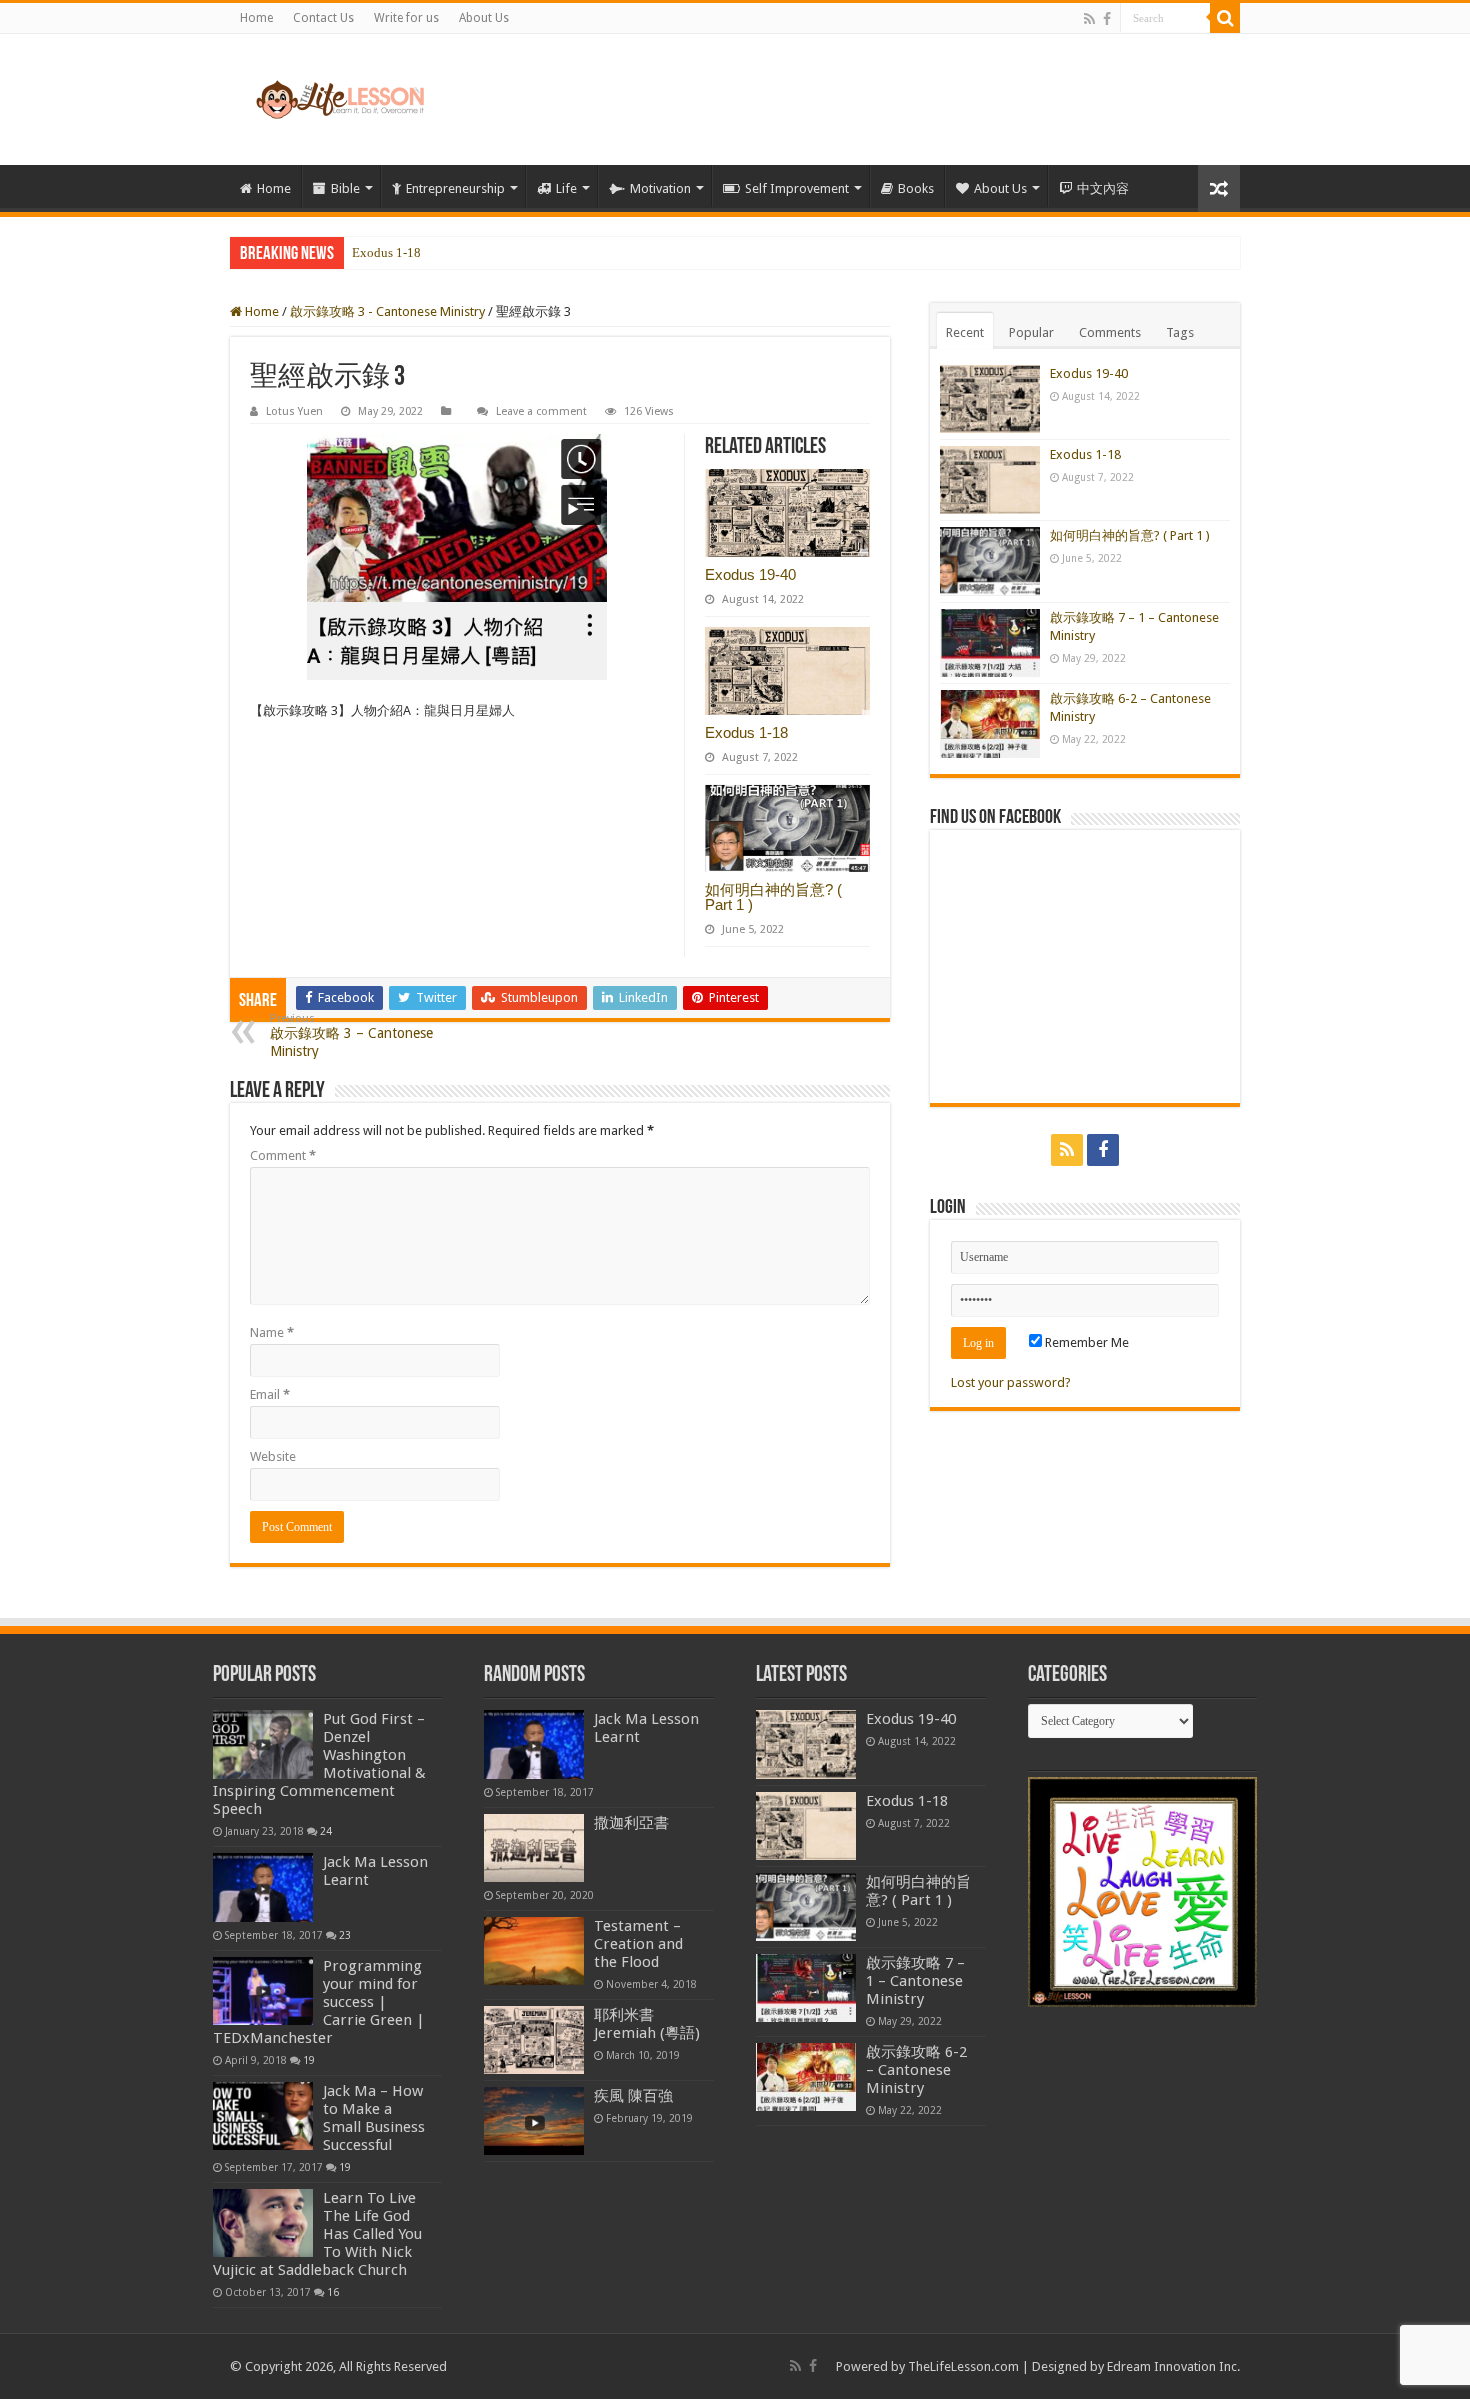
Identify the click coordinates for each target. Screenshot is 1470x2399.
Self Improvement (797, 188)
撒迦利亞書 (631, 1823)
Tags (1180, 332)
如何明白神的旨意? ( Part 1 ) (431, 253)
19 (309, 2060)
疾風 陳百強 (633, 2096)
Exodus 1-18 (386, 252)
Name (272, 1332)
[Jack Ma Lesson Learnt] (263, 1887)
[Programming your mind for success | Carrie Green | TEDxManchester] (263, 1991)
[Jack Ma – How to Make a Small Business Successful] (263, 2116)
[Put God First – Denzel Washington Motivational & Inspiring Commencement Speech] (263, 1744)
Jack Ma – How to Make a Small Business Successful (374, 2118)
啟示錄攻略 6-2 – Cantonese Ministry (916, 2070)
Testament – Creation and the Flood (638, 1944)
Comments (1110, 332)
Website (273, 1456)
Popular (1031, 332)
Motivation (660, 188)
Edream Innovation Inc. (1173, 2366)
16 (333, 2292)
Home (256, 18)
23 (345, 1935)
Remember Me (1085, 1342)
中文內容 (1103, 188)
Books (916, 188)
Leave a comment (541, 411)
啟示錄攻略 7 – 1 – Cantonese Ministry (915, 1981)
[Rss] (1089, 19)
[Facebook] (1107, 19)
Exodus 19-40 (750, 574)
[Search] (1225, 18)
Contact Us (323, 18)
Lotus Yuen (294, 411)
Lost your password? (1011, 1382)
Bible (345, 188)
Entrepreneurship (455, 188)
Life (566, 188)
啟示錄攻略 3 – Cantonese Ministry (351, 1035)
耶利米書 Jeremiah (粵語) (647, 2024)
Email (270, 1394)
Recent (965, 332)
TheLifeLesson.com (963, 2366)
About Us (484, 18)
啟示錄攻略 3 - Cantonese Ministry (387, 311)
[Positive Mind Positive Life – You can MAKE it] (340, 99)
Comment (283, 1155)
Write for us (406, 18)
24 (326, 1831)
